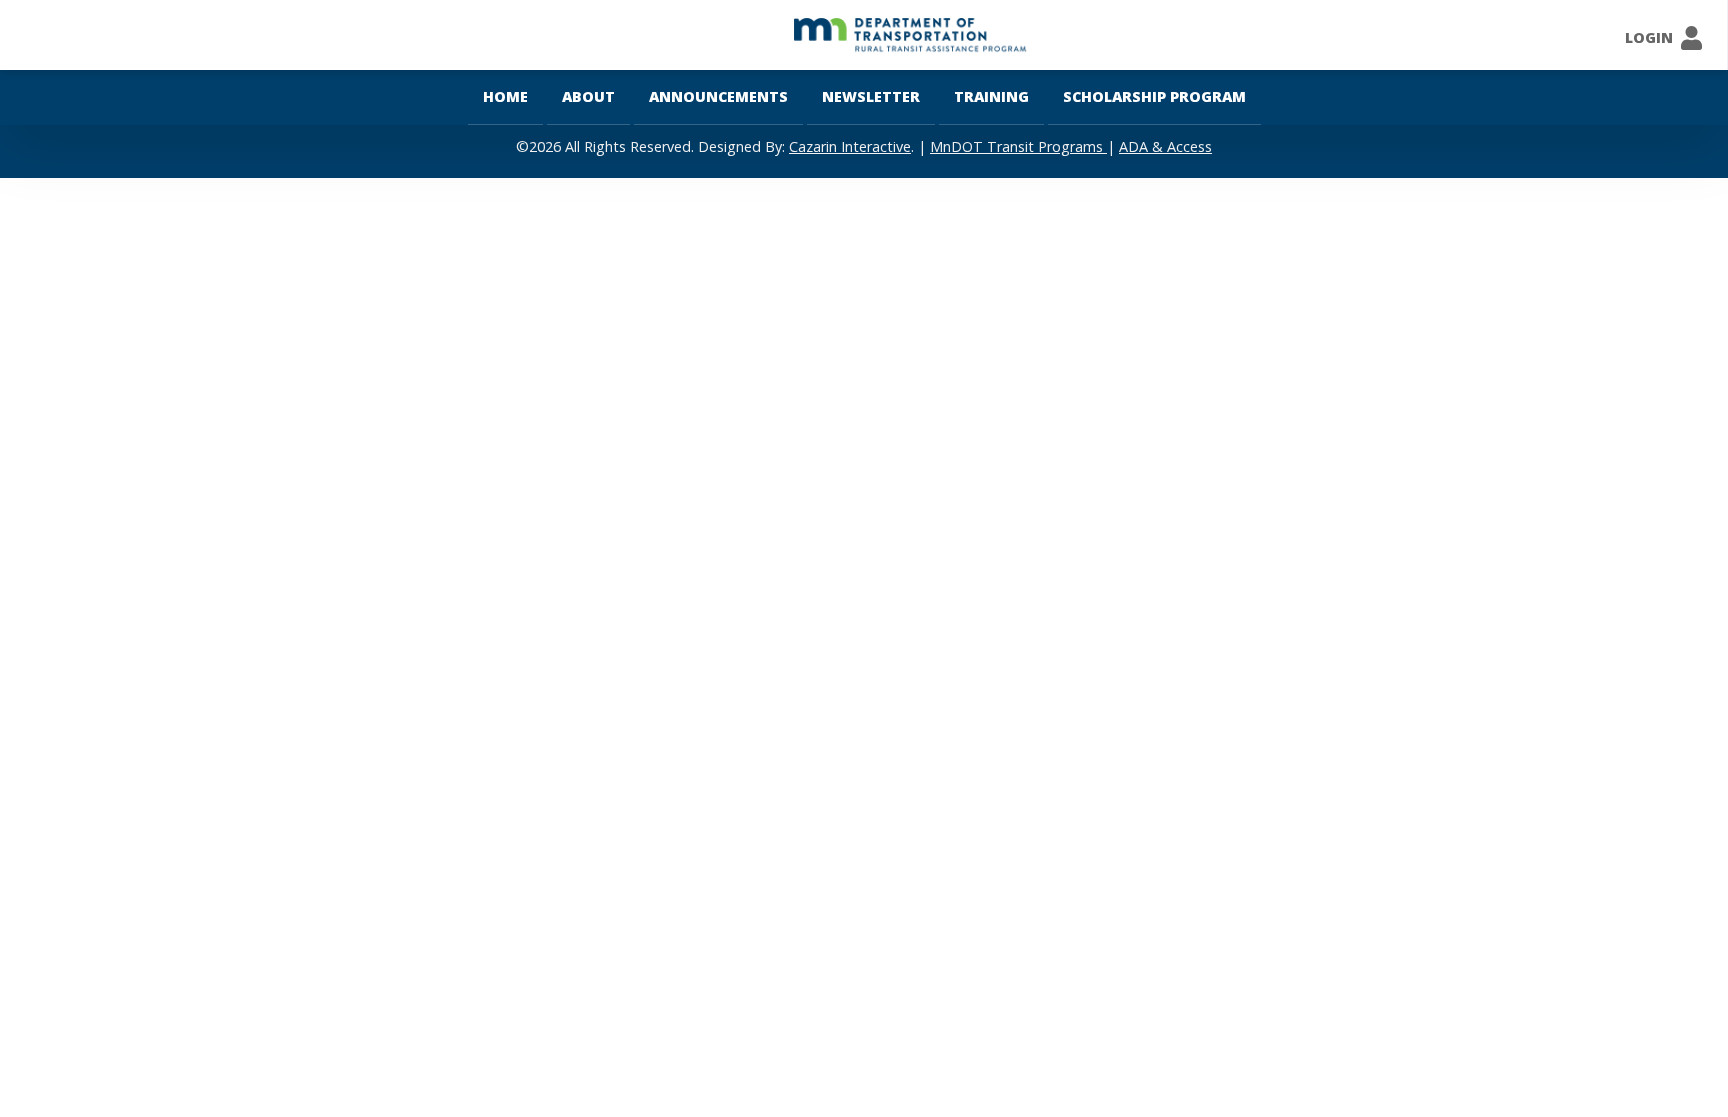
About (588, 96)
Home (505, 96)
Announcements (718, 96)
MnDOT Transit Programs (1018, 146)
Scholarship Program (1154, 96)
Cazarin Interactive (850, 146)
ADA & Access (1165, 146)
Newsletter (871, 96)
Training (991, 96)
